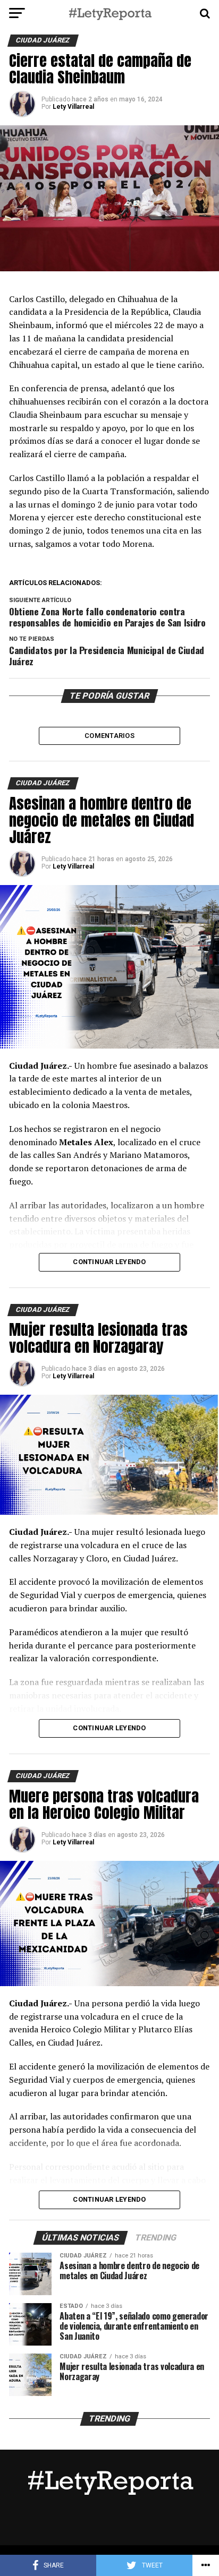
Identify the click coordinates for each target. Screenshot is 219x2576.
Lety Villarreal (73, 107)
